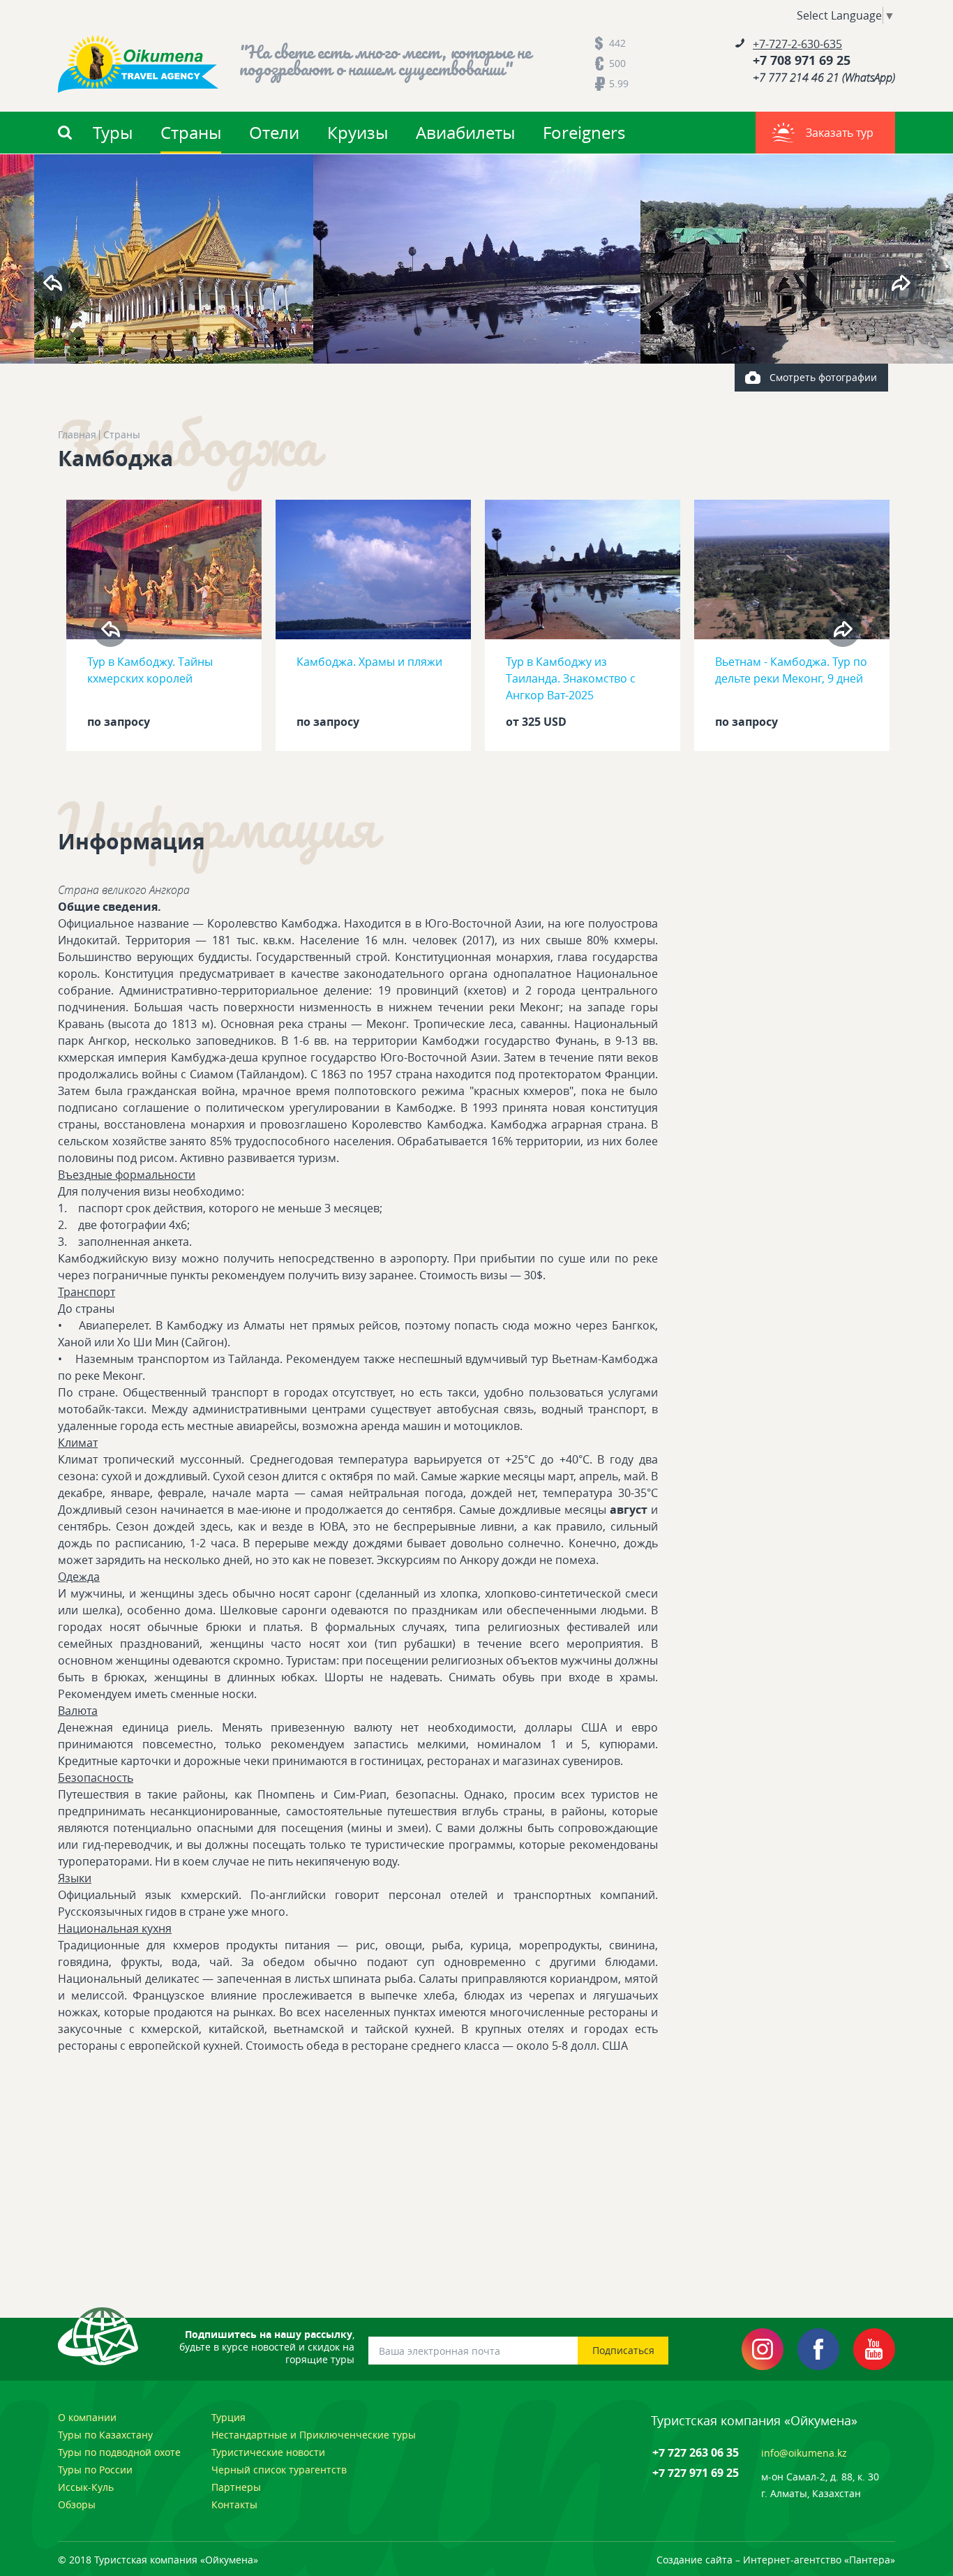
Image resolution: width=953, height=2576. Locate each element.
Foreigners (584, 133)
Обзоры (77, 2504)
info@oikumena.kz (804, 2453)
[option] (477, 259)
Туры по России (95, 2470)
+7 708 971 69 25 (802, 61)
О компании (87, 2417)
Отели (274, 133)
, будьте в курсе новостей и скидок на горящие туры (267, 2347)
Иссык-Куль (86, 2487)
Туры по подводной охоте (119, 2452)
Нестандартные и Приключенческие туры (314, 2435)
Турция (228, 2417)
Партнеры (236, 2487)
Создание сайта (695, 2560)
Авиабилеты (465, 133)
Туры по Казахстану (105, 2435)
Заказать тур (840, 133)
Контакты (234, 2504)
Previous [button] (52, 283)
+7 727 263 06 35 (696, 2452)
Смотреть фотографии (823, 377)
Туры (113, 133)
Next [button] (901, 283)
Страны (191, 133)
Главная (77, 435)
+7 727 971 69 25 (696, 2473)
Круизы (358, 133)
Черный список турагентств (279, 2470)
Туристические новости (268, 2452)
